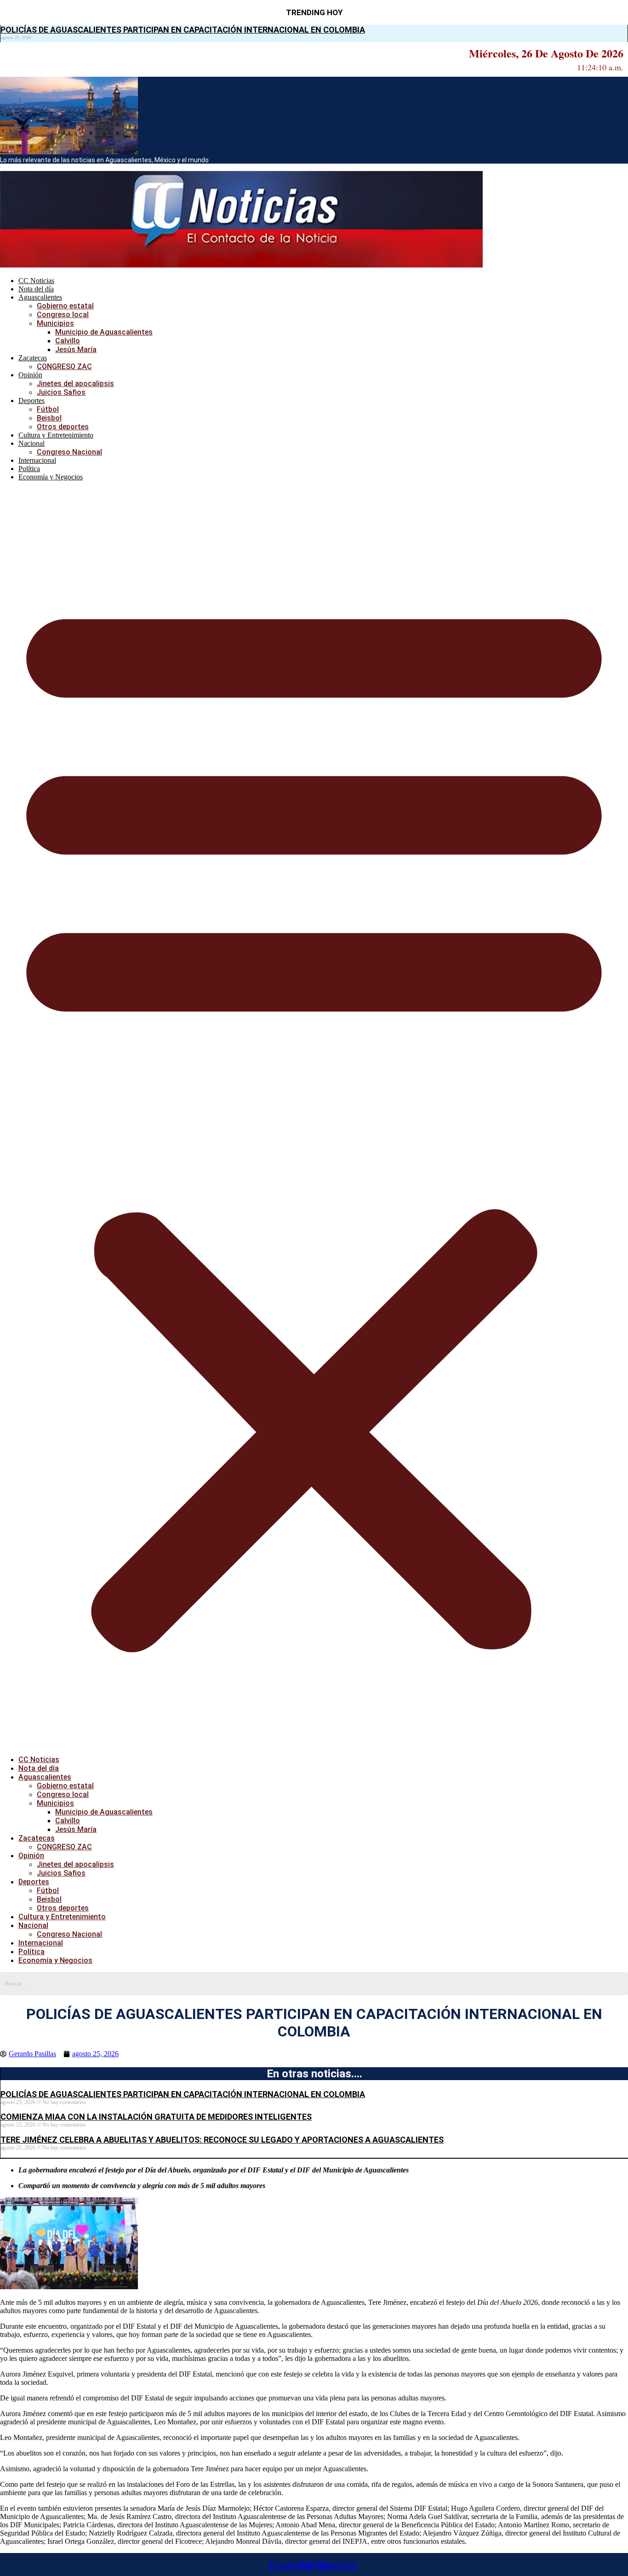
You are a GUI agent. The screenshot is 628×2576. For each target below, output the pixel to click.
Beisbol (49, 418)
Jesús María (76, 350)
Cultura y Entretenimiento (56, 435)
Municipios (55, 323)
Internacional (37, 460)
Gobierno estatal (65, 306)
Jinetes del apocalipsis (75, 384)
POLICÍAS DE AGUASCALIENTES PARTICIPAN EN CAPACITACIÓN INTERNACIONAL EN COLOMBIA (183, 30)
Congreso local (63, 315)
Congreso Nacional (69, 452)
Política (29, 469)
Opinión (30, 375)
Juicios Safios (61, 392)
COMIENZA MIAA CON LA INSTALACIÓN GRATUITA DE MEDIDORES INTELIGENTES (156, 2117)
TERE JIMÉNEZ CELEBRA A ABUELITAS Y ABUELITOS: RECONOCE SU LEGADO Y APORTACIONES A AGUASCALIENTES (222, 2140)
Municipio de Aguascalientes (104, 332)
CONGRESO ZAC (64, 367)
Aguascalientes (40, 297)
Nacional (31, 443)
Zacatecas (33, 358)
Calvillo (68, 341)
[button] (314, 1118)
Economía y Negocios (51, 477)
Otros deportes (63, 427)
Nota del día (36, 289)
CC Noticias (36, 281)
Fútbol (48, 409)
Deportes (31, 401)
